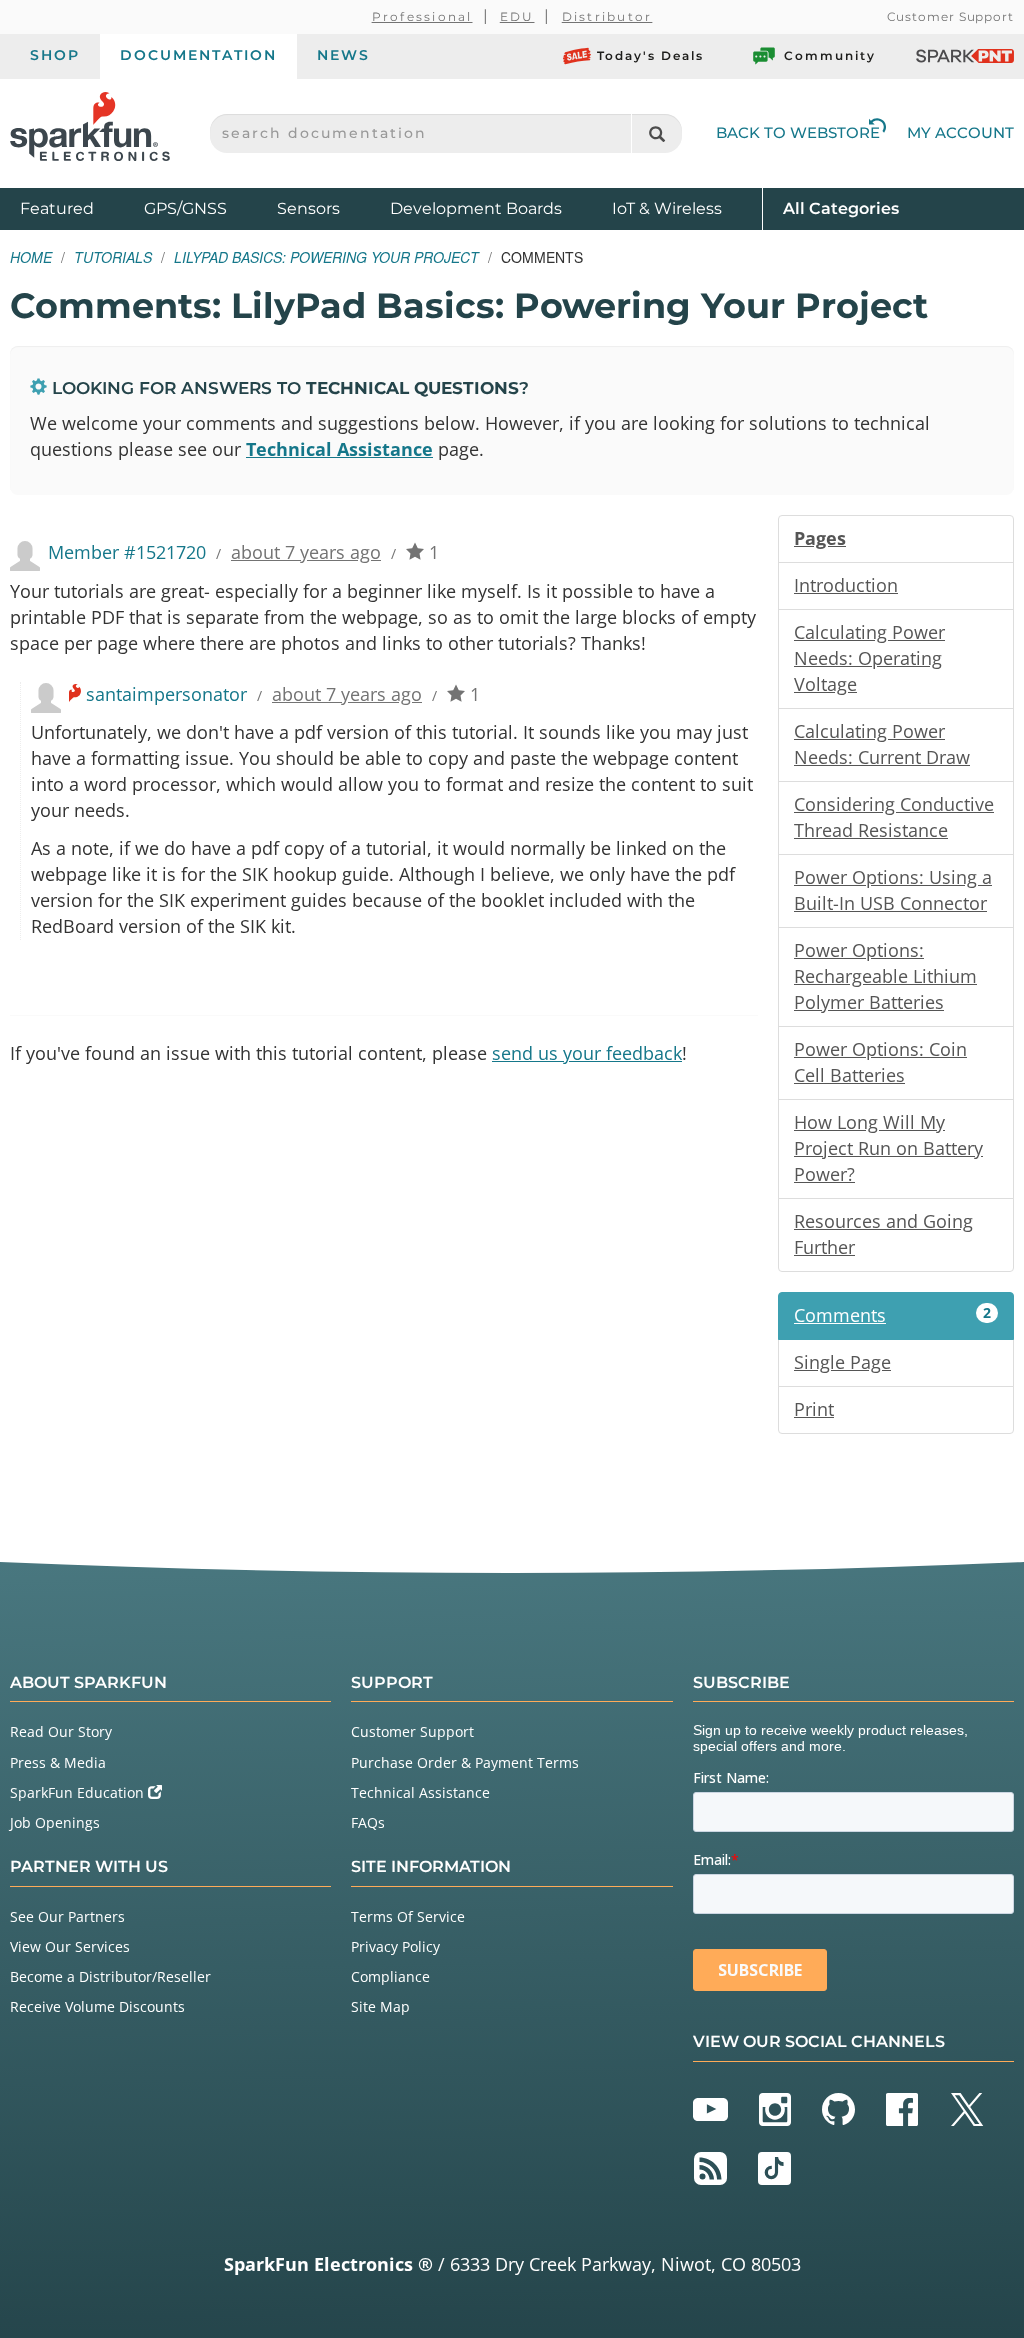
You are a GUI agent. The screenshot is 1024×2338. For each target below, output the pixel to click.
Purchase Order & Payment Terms (465, 1762)
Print (814, 1409)
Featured (77, 208)
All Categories (841, 208)
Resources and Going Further (883, 1234)
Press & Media (58, 1762)
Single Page (842, 1362)
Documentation (198, 55)
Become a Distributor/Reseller (110, 1976)
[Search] (656, 133)
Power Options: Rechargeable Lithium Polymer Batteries (885, 976)
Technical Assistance (339, 449)
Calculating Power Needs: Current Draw (882, 744)
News (343, 55)
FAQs (368, 1822)
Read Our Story (61, 1731)
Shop (55, 55)
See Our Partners (67, 1916)
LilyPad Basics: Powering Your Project (326, 257)
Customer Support (950, 16)
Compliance (390, 1976)
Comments (892, 1315)
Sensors (308, 208)
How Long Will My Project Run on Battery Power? (888, 1148)
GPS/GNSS (185, 208)
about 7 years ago (306, 552)
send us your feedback (587, 1053)
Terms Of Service (408, 1916)
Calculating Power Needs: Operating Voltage (869, 658)
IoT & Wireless (667, 208)
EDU (517, 16)
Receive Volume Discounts (97, 2006)
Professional (422, 16)
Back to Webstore (798, 132)
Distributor (607, 16)
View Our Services (70, 1946)
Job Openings (55, 1822)
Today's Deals (650, 55)
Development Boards (476, 208)
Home (31, 257)
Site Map (380, 2006)
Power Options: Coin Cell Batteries (880, 1062)
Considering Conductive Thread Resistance (894, 817)
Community (830, 55)
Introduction (846, 585)
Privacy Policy (395, 1946)
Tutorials (113, 257)
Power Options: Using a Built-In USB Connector (893, 890)
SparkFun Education (79, 1792)
